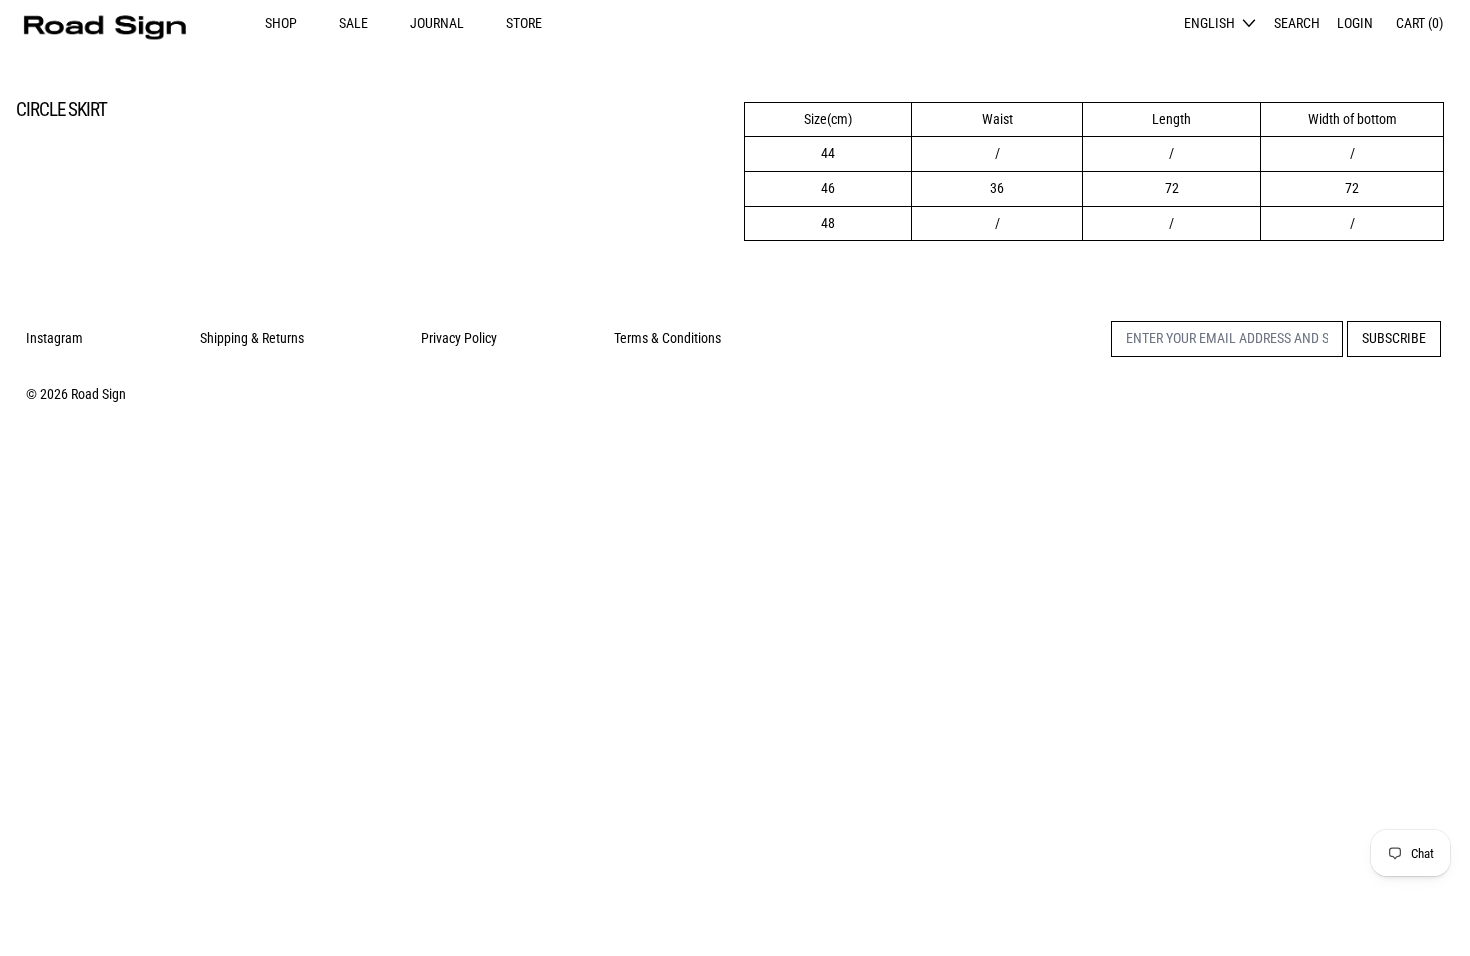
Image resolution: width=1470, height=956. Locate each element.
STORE (524, 23)
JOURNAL (437, 23)
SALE (353, 23)
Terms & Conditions (667, 338)
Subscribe (1394, 338)
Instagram (54, 338)
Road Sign (98, 394)
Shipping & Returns (252, 338)
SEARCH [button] (1297, 23)
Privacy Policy (459, 338)
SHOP (281, 23)
